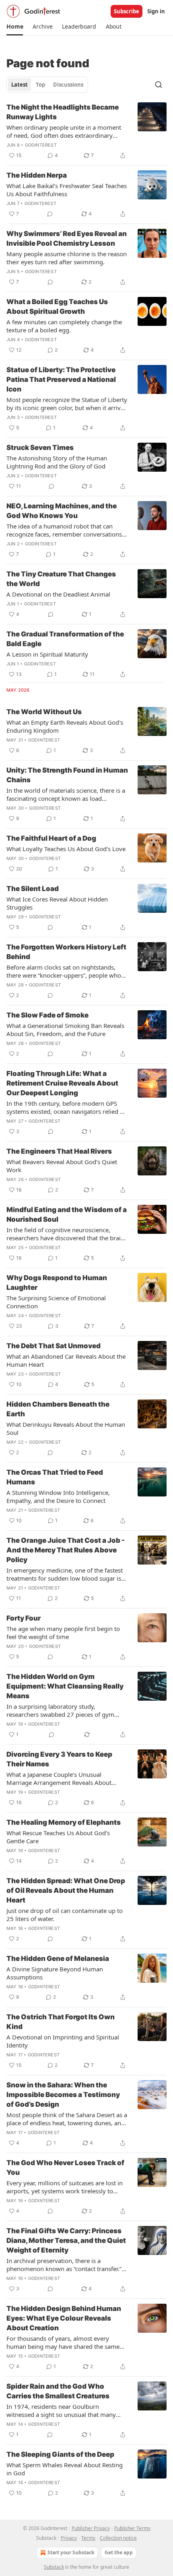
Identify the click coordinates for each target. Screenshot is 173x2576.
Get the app (119, 2552)
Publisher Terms (132, 2528)
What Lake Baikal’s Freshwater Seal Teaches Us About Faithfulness (67, 190)
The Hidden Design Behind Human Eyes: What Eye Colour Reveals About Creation (64, 2318)
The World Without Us (44, 712)
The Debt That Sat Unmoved (54, 1346)
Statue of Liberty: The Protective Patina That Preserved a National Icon (61, 379)
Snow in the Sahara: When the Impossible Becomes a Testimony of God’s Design (63, 2095)
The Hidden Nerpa (37, 175)
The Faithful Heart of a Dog (51, 838)
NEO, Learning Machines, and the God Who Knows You (62, 511)
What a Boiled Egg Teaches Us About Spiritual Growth (57, 307)
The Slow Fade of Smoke (47, 1015)
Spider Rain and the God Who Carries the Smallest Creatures (58, 2391)
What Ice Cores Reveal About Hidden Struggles (57, 903)
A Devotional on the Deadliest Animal (58, 594)
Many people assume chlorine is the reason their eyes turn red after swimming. (67, 258)
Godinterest (41, 145)
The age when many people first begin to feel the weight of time (63, 1633)
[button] (15, 27)
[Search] (159, 85)
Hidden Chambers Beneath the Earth (58, 1409)
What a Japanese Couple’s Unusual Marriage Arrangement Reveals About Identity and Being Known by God (59, 1778)
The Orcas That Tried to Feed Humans (55, 1477)
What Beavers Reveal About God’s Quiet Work (62, 1166)
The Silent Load (33, 889)
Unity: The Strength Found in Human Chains (67, 775)
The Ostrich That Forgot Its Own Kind (61, 2022)
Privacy (69, 2538)
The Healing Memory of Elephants (64, 1822)
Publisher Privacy (91, 2528)
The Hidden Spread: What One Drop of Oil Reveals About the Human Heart (66, 1890)
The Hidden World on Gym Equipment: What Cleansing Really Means (65, 1686)
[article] (86, 131)
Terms (88, 2538)
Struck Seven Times (40, 448)
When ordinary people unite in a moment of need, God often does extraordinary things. (64, 131)
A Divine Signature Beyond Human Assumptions (55, 1973)
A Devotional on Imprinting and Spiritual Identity (63, 2041)
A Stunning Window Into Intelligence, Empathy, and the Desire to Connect (58, 1496)
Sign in (156, 11)
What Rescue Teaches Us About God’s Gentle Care (58, 1837)
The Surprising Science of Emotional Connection (56, 1302)
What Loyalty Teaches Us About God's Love (66, 849)
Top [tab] (40, 85)
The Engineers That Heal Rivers (59, 1151)
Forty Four (24, 1618)
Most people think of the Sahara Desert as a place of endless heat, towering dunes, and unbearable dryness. (67, 2119)
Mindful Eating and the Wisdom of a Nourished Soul (67, 1214)
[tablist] (47, 85)
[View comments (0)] (50, 214)
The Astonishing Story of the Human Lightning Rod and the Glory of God (57, 462)
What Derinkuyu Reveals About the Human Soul (66, 1428)
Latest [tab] (20, 85)
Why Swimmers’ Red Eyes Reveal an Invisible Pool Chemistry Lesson (67, 238)
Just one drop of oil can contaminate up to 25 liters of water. (65, 1915)
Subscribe (127, 11)
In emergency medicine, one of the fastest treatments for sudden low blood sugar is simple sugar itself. (65, 1574)
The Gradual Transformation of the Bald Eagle (65, 639)
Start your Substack (71, 2552)
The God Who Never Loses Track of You (65, 2168)
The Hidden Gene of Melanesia (58, 1958)
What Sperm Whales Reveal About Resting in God (65, 2469)
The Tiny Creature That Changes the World (61, 579)
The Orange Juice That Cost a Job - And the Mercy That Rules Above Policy (66, 1550)
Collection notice (118, 2538)
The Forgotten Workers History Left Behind (66, 952)
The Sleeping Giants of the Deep (60, 2454)
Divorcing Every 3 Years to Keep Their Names (59, 1759)
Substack (54, 2567)
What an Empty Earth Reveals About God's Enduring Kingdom (65, 726)
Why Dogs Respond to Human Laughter (57, 1283)
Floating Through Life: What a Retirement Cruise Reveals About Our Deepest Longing (62, 1083)
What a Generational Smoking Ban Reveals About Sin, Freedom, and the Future (65, 1030)
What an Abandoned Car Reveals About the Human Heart (66, 1360)
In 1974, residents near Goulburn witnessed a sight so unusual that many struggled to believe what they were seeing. (67, 2410)
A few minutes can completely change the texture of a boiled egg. (64, 326)
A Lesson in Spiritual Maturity (47, 654)
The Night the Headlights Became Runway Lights (63, 112)
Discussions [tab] (68, 85)
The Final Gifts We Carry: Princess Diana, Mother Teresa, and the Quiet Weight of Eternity (66, 2240)
